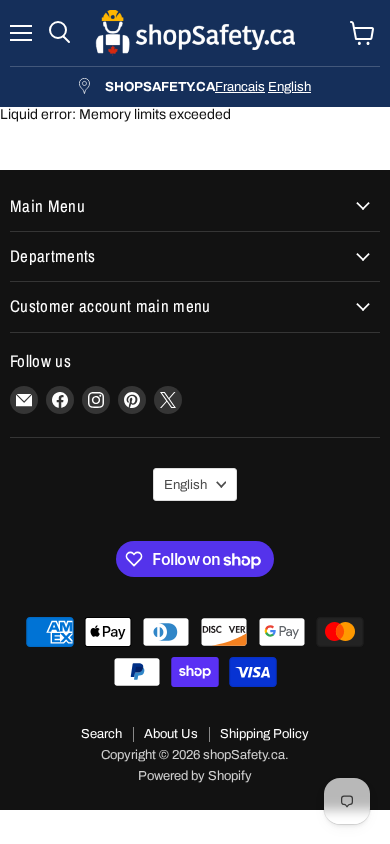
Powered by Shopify (195, 776)
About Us (171, 734)
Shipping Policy (264, 734)
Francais (240, 86)
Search (101, 734)
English (289, 86)
